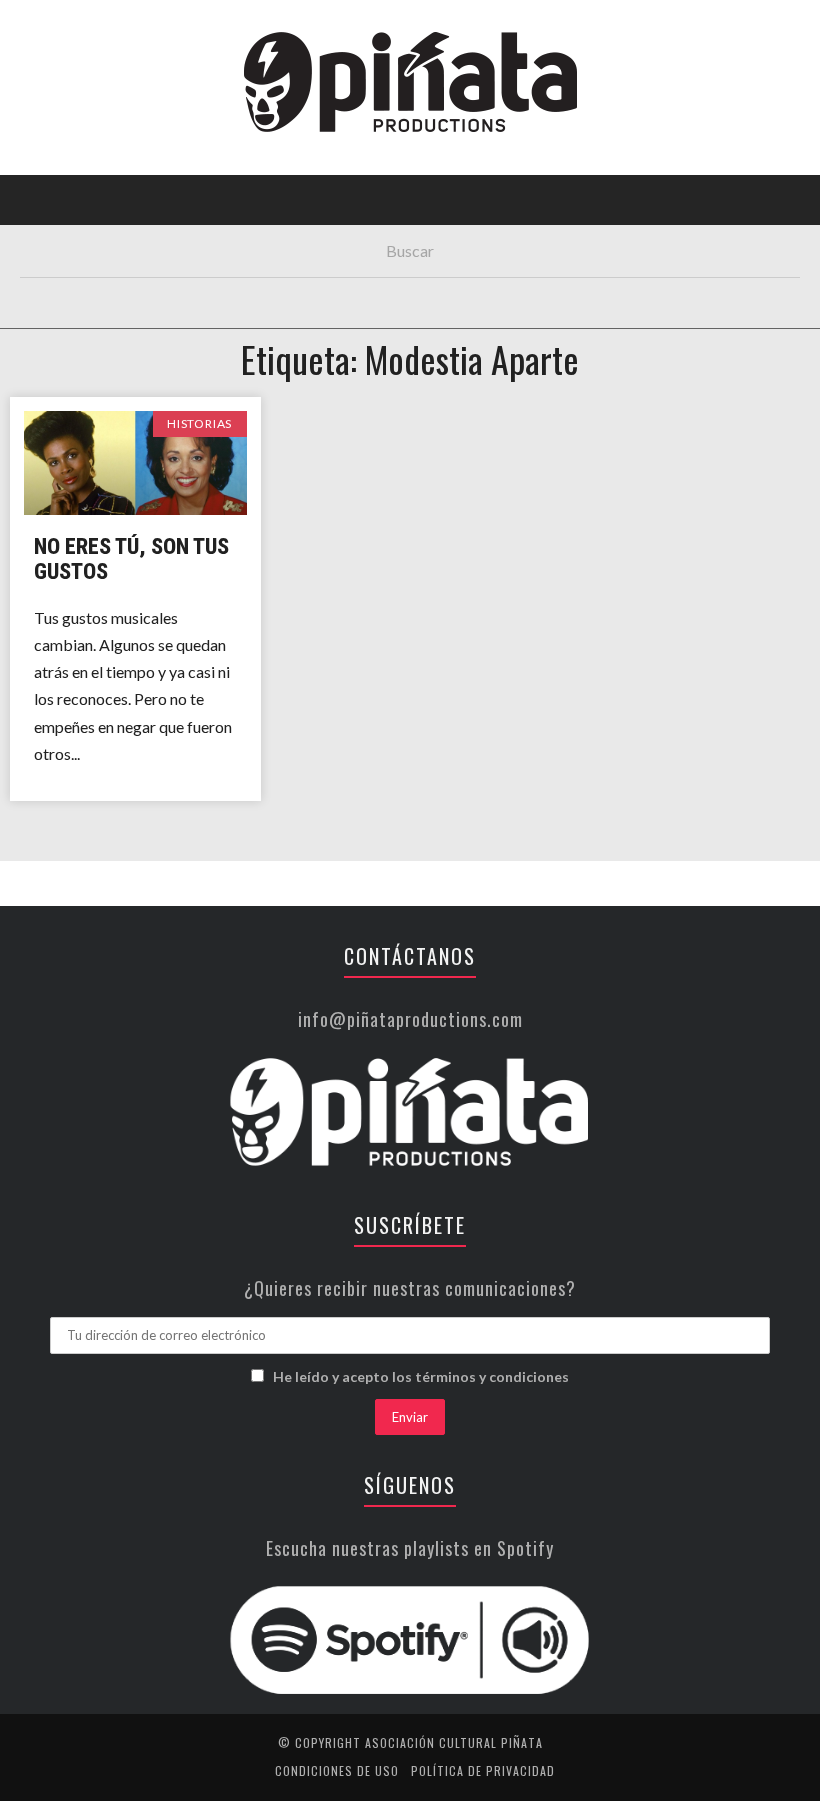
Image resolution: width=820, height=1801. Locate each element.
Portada (58, 132)
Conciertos (69, 173)
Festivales (65, 214)
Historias (63, 337)
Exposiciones (74, 296)
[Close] (30, 30)
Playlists (62, 255)
